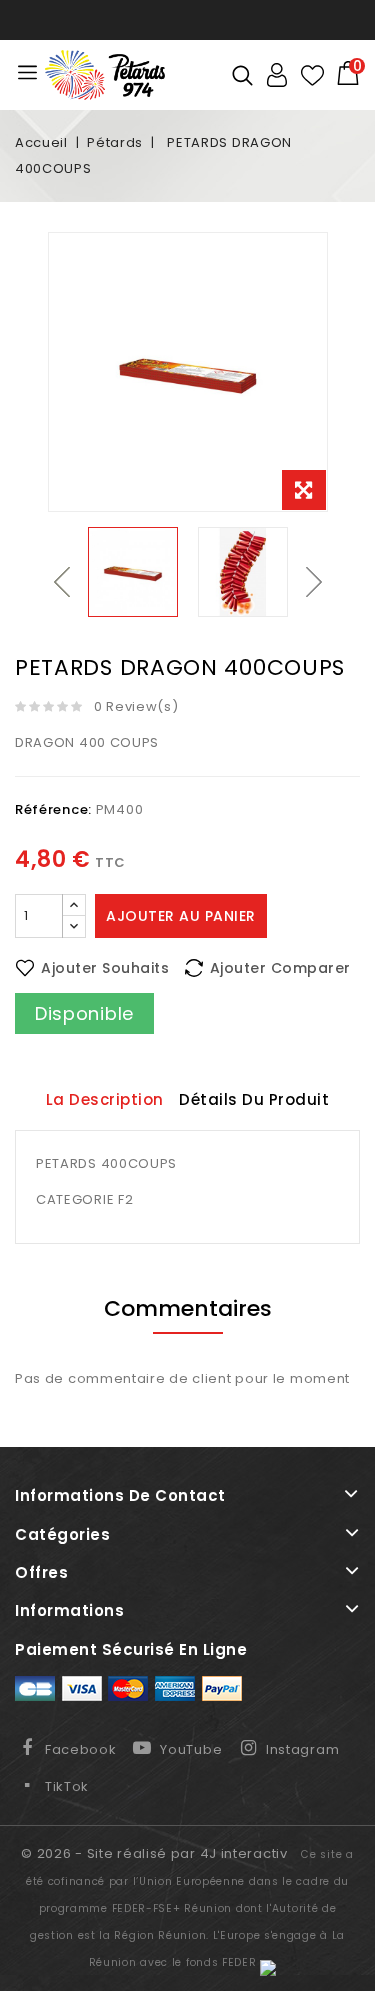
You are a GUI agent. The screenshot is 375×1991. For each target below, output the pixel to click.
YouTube (191, 1749)
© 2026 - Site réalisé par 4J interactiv (156, 1853)
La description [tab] (105, 1099)
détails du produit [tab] (254, 1099)
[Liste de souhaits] (312, 75)
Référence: (53, 809)
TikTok (67, 1786)
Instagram (302, 1749)
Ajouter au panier (181, 916)
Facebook (81, 1749)
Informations (69, 1610)
